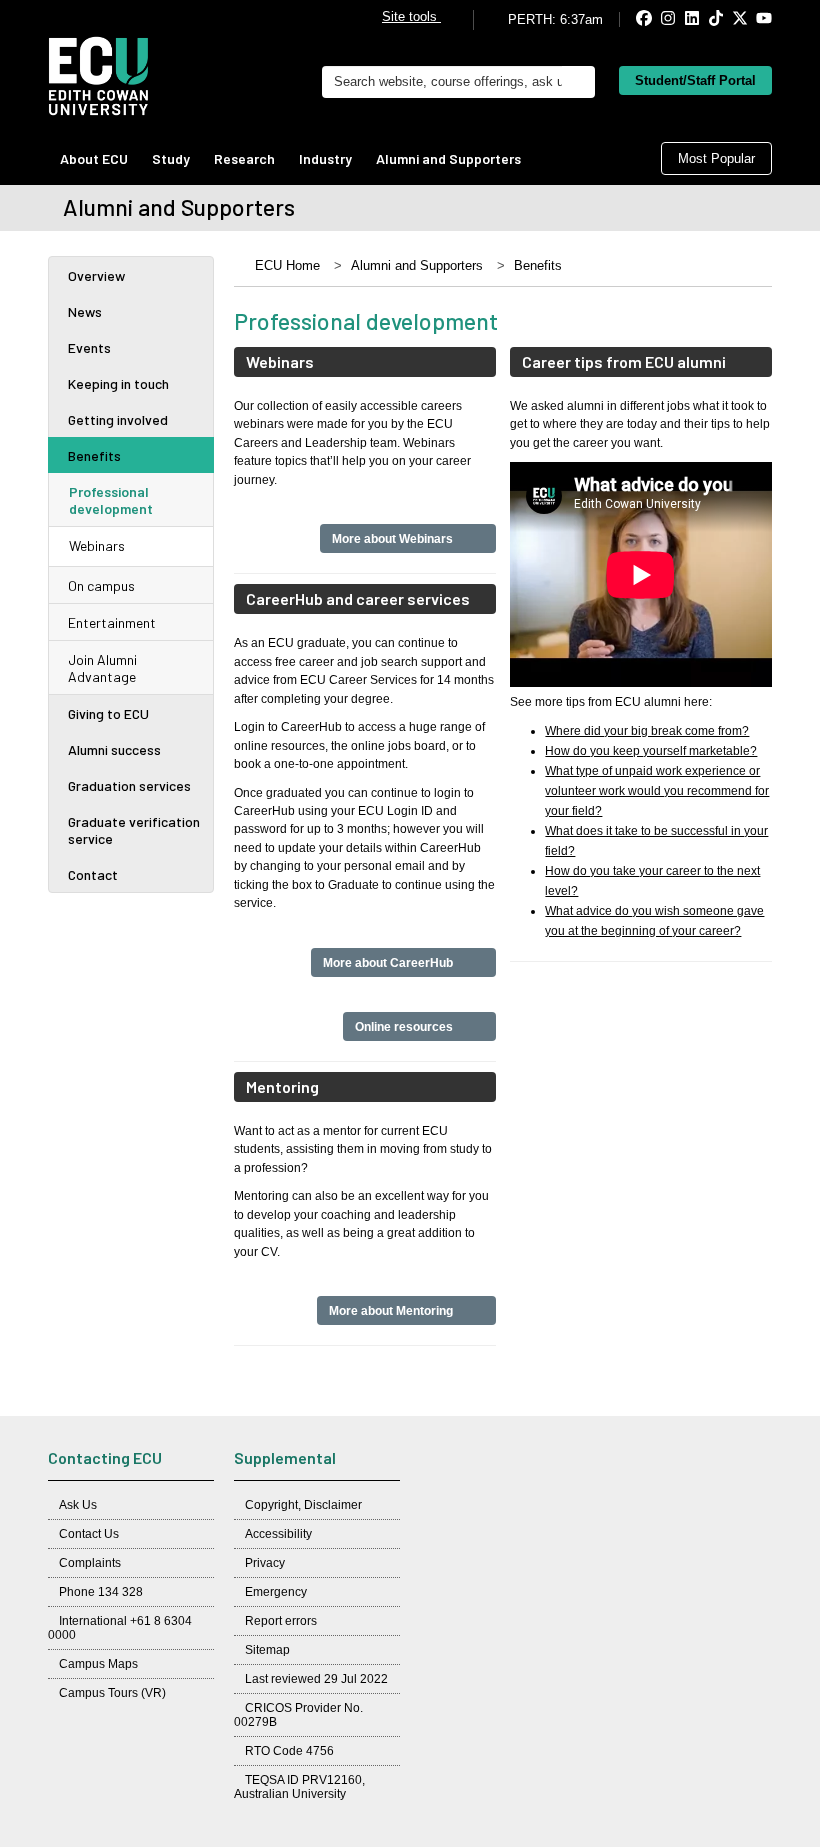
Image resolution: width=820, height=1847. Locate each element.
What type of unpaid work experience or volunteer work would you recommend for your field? (657, 791)
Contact (93, 874)
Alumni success (114, 749)
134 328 (120, 1592)
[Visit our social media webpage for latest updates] (627, 19)
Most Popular (716, 158)
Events (89, 347)
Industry (325, 158)
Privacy (265, 1563)
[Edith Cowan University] (98, 76)
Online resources (405, 1026)
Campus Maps (98, 1664)
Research (244, 158)
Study (171, 158)
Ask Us (78, 1505)
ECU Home (287, 265)
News (85, 311)
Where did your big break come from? (647, 731)
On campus (101, 585)
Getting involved (118, 419)
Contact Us (89, 1534)
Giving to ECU (108, 713)
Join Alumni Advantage (102, 668)
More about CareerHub (389, 962)
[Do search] (579, 82)
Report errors (281, 1621)
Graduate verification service (134, 830)
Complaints (90, 1563)
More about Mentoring (392, 1310)
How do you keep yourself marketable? (651, 751)
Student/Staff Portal (695, 80)
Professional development (111, 500)
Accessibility (278, 1534)
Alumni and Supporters (448, 158)
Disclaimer (333, 1505)
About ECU (94, 158)
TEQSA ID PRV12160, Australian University (299, 1787)
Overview (96, 275)
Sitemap (267, 1650)
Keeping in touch (118, 383)
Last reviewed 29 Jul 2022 (316, 1679)
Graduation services (129, 785)
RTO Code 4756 (289, 1751)
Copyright (271, 1505)
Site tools (411, 16)
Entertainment (112, 622)
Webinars (97, 545)
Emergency (276, 1592)
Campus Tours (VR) (112, 1693)
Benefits (94, 455)
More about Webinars (394, 538)
